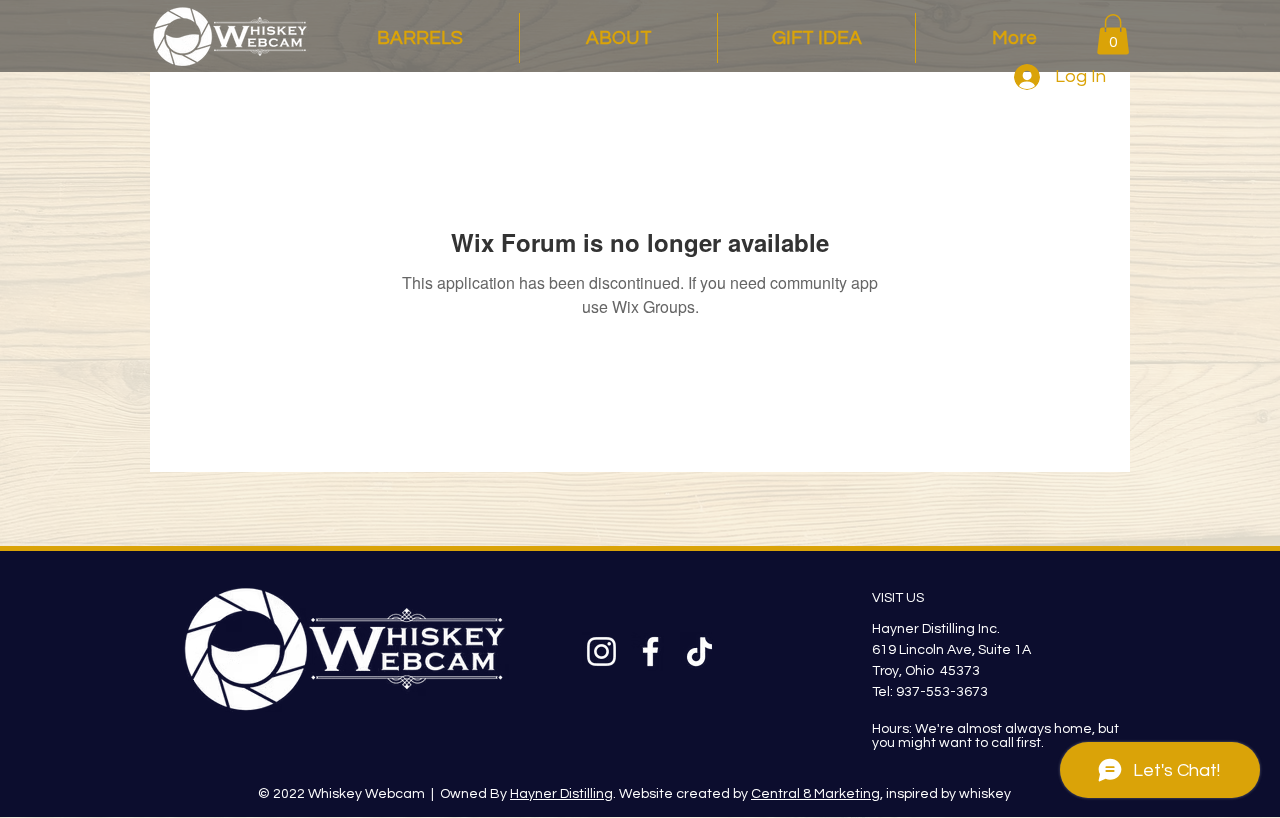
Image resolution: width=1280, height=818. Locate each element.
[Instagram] (601, 651)
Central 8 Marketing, (817, 794)
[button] (1113, 34)
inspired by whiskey (947, 794)
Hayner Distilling (561, 794)
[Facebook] (650, 651)
